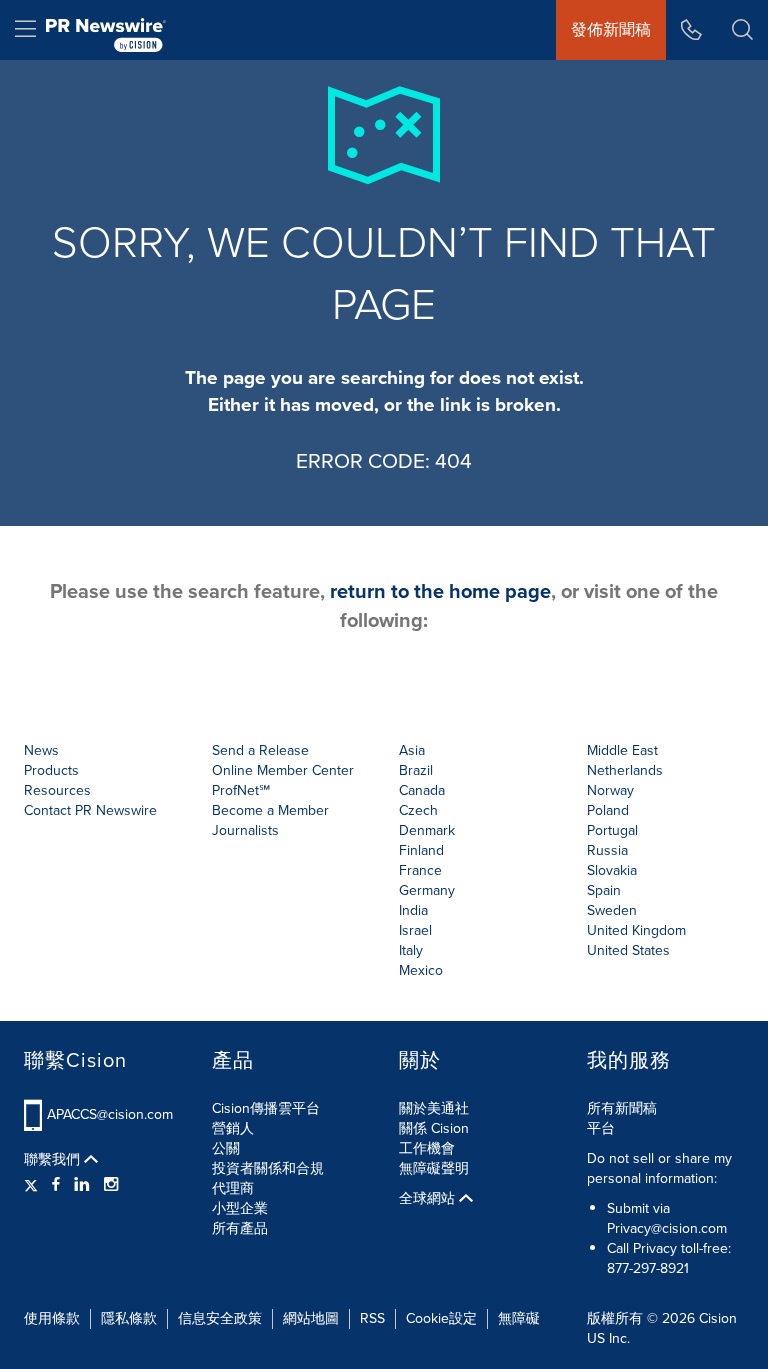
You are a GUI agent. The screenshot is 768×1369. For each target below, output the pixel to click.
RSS (372, 1318)
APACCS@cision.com (110, 1114)
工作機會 (427, 1148)
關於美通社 (434, 1108)
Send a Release (260, 750)
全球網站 (429, 1199)
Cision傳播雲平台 (266, 1108)
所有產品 (240, 1228)
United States (628, 950)
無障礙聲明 (434, 1168)
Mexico (421, 970)
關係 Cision (434, 1128)
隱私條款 (129, 1318)
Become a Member (270, 810)
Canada (422, 790)
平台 (601, 1128)
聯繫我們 (54, 1160)
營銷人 (233, 1128)
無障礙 (519, 1318)
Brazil (416, 770)
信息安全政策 (220, 1318)
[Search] (742, 30)
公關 (226, 1148)
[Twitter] (33, 1185)
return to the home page (440, 591)
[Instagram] (111, 1185)
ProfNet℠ (241, 790)
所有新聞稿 (622, 1108)
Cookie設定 (441, 1318)
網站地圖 (311, 1318)
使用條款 (52, 1318)
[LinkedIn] (82, 1185)
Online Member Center (283, 770)
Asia (412, 750)
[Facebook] (56, 1185)
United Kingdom (636, 930)
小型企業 (240, 1208)
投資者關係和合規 (268, 1168)
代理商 (233, 1188)
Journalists (245, 830)
